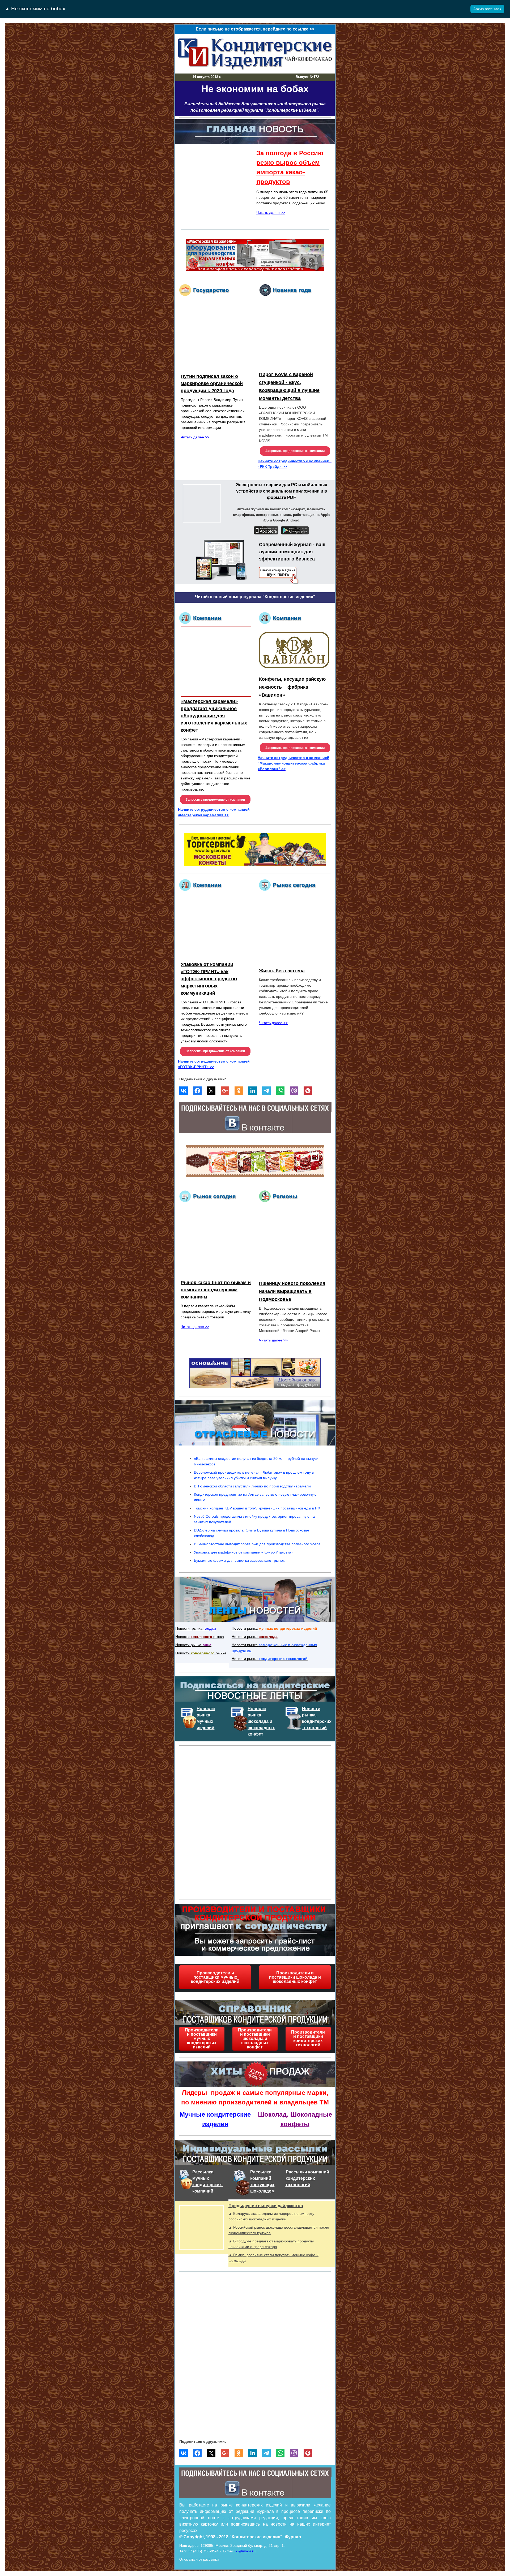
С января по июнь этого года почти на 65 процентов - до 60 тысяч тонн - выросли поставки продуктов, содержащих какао (292, 197)
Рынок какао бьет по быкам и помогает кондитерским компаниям (216, 1290)
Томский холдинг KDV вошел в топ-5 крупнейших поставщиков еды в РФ (257, 1508)
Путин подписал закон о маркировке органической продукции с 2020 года (212, 383)
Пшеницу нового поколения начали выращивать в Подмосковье (292, 1291)
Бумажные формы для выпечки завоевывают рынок (239, 1560)
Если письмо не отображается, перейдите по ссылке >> (255, 29)
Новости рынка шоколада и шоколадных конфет (261, 1721)
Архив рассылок (487, 9)
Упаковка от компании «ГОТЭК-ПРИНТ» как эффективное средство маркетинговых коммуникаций (209, 979)
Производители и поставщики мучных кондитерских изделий (215, 1977)
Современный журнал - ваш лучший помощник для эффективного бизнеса (292, 552)
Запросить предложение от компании (295, 451)
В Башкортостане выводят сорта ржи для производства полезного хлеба (257, 1544)
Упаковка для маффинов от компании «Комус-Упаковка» (244, 1552)
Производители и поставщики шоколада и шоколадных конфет (295, 1977)
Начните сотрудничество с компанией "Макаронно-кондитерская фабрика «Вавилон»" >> (294, 763)
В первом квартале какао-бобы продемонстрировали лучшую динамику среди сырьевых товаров (216, 1311)
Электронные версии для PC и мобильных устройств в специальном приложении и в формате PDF (282, 491)
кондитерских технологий (283, 1659)
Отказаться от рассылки (199, 2559)
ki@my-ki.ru (246, 2551)
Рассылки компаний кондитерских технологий (308, 2178)
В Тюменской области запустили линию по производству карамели (252, 1486)
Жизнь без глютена (282, 971)
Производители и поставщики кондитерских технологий (308, 2039)
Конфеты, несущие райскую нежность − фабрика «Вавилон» (292, 687)
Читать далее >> (271, 213)
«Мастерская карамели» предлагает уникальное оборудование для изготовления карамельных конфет (214, 716)
